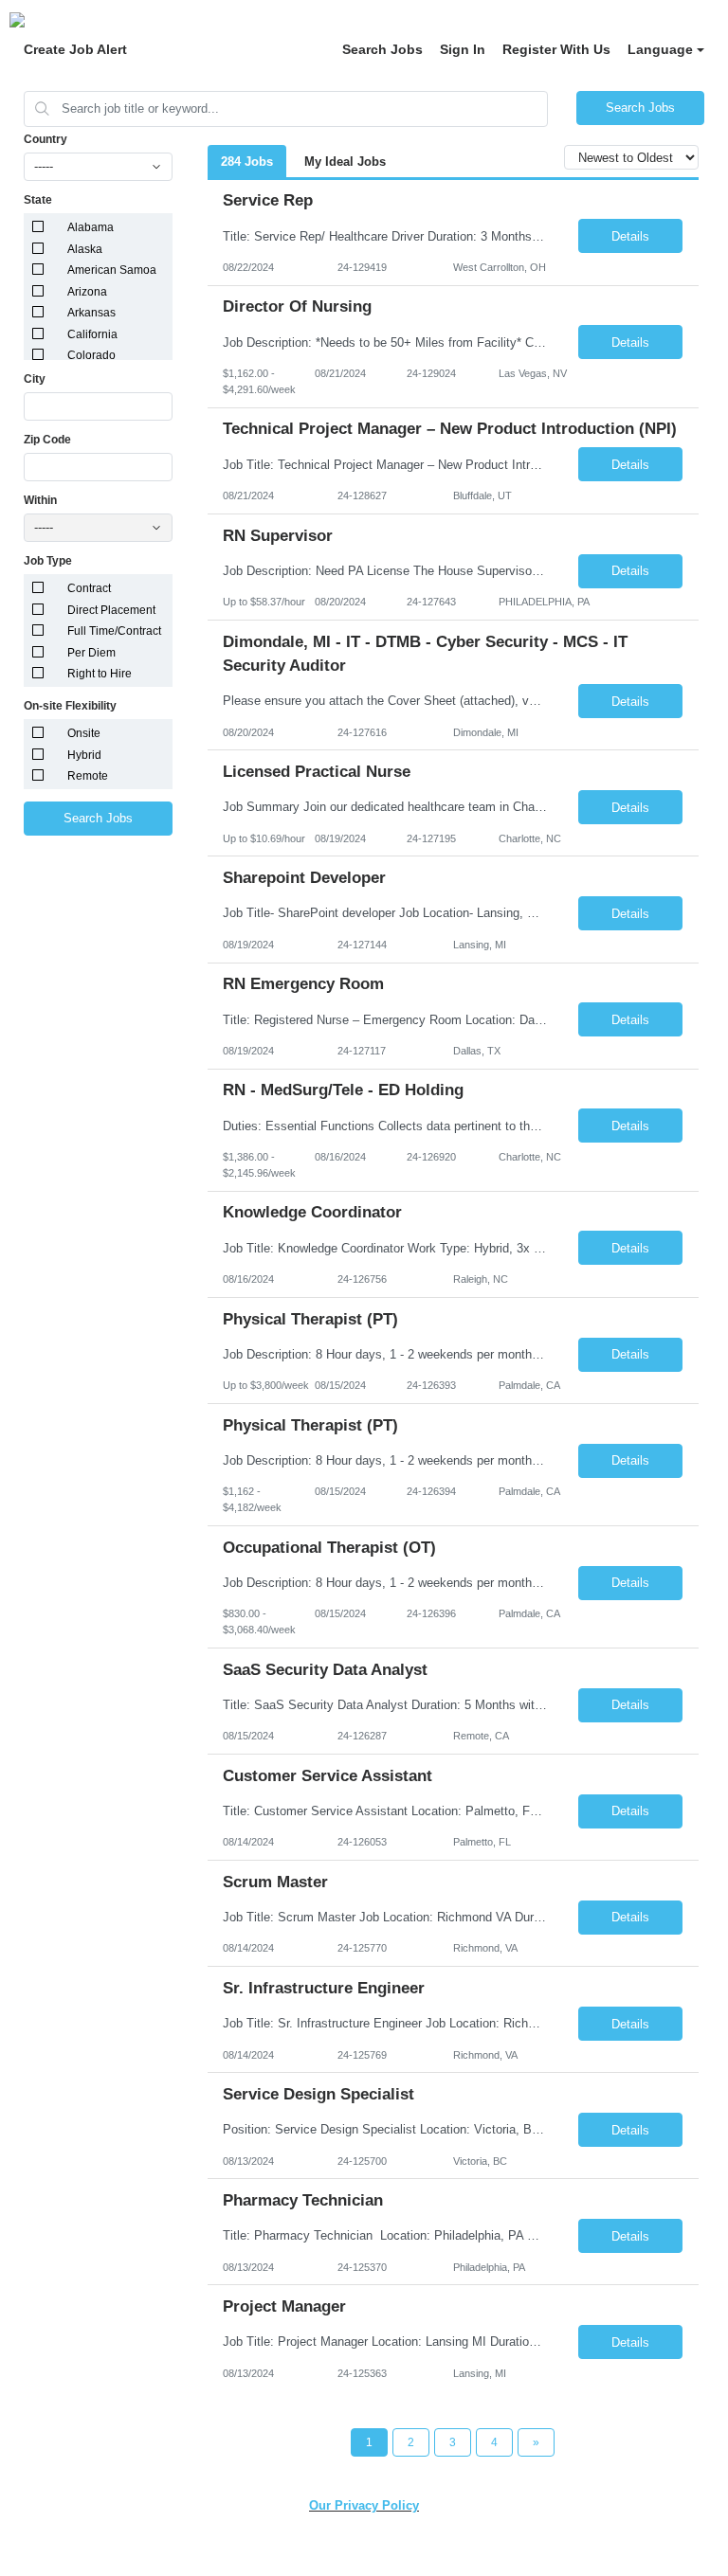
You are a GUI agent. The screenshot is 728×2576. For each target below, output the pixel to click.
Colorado (91, 355)
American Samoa (112, 270)
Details (630, 236)
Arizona (87, 292)
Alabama (91, 227)
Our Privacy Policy (364, 2505)
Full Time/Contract (114, 631)
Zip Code (47, 440)
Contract (89, 588)
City (35, 379)
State (38, 200)
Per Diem (91, 653)
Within (40, 500)
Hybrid (84, 755)
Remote (88, 776)
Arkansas (91, 313)
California (92, 334)
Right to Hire (100, 674)
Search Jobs (382, 49)
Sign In (463, 49)
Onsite (84, 733)
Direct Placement (111, 610)
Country (45, 139)
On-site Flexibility (70, 706)
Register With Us (556, 49)
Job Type (48, 561)
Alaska (85, 249)
